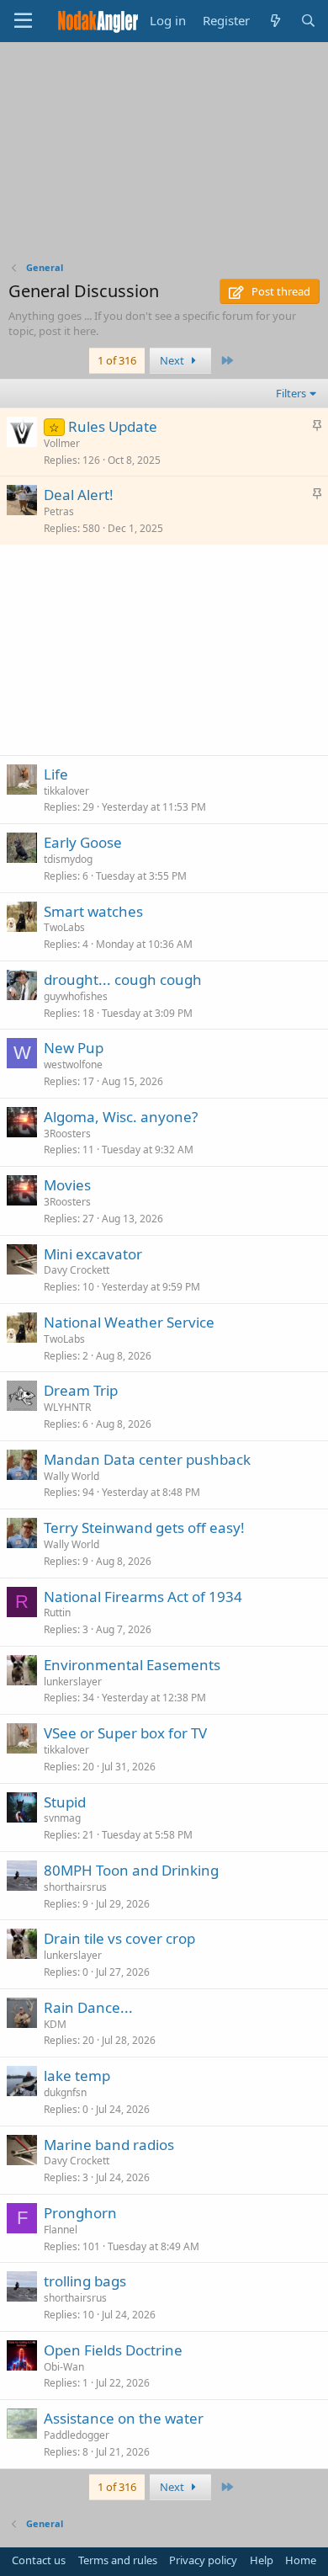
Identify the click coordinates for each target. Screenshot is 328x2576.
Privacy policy (203, 2560)
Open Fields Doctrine (113, 2350)
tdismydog (68, 859)
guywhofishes (76, 996)
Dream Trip (81, 1390)
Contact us (39, 2560)
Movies (67, 1185)
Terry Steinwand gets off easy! (144, 1528)
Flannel (61, 2230)
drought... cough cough (123, 979)
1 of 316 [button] (117, 360)
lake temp (77, 2076)
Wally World (71, 1476)
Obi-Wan (64, 2367)
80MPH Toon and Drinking (131, 1870)
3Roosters (67, 1134)
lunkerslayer (73, 1682)
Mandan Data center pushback (147, 1459)
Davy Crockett (77, 1270)
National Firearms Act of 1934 (143, 1597)
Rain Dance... (88, 2007)
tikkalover (66, 791)
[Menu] (23, 21)
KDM (55, 2024)
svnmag (62, 1818)
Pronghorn (80, 2213)
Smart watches (93, 911)
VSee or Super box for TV (125, 1733)
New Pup (74, 1048)
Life (56, 774)
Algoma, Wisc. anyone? (121, 1117)
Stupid (65, 1802)
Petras (59, 511)
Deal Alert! (79, 495)
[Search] (308, 21)
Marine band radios (109, 2145)
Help (262, 2560)
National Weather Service (129, 1322)
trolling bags (85, 2281)
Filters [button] (291, 393)
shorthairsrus (75, 1887)
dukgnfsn (65, 2092)
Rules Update (113, 426)
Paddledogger (77, 2435)
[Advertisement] (164, 156)
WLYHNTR (67, 1407)
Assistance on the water (124, 2418)
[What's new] (275, 21)
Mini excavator (93, 1254)
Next (173, 360)
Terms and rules (118, 2560)
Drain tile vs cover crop (119, 1938)
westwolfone (73, 1064)
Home (301, 2560)
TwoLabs (64, 927)
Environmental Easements (132, 1665)
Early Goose (83, 842)
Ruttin (57, 1613)
